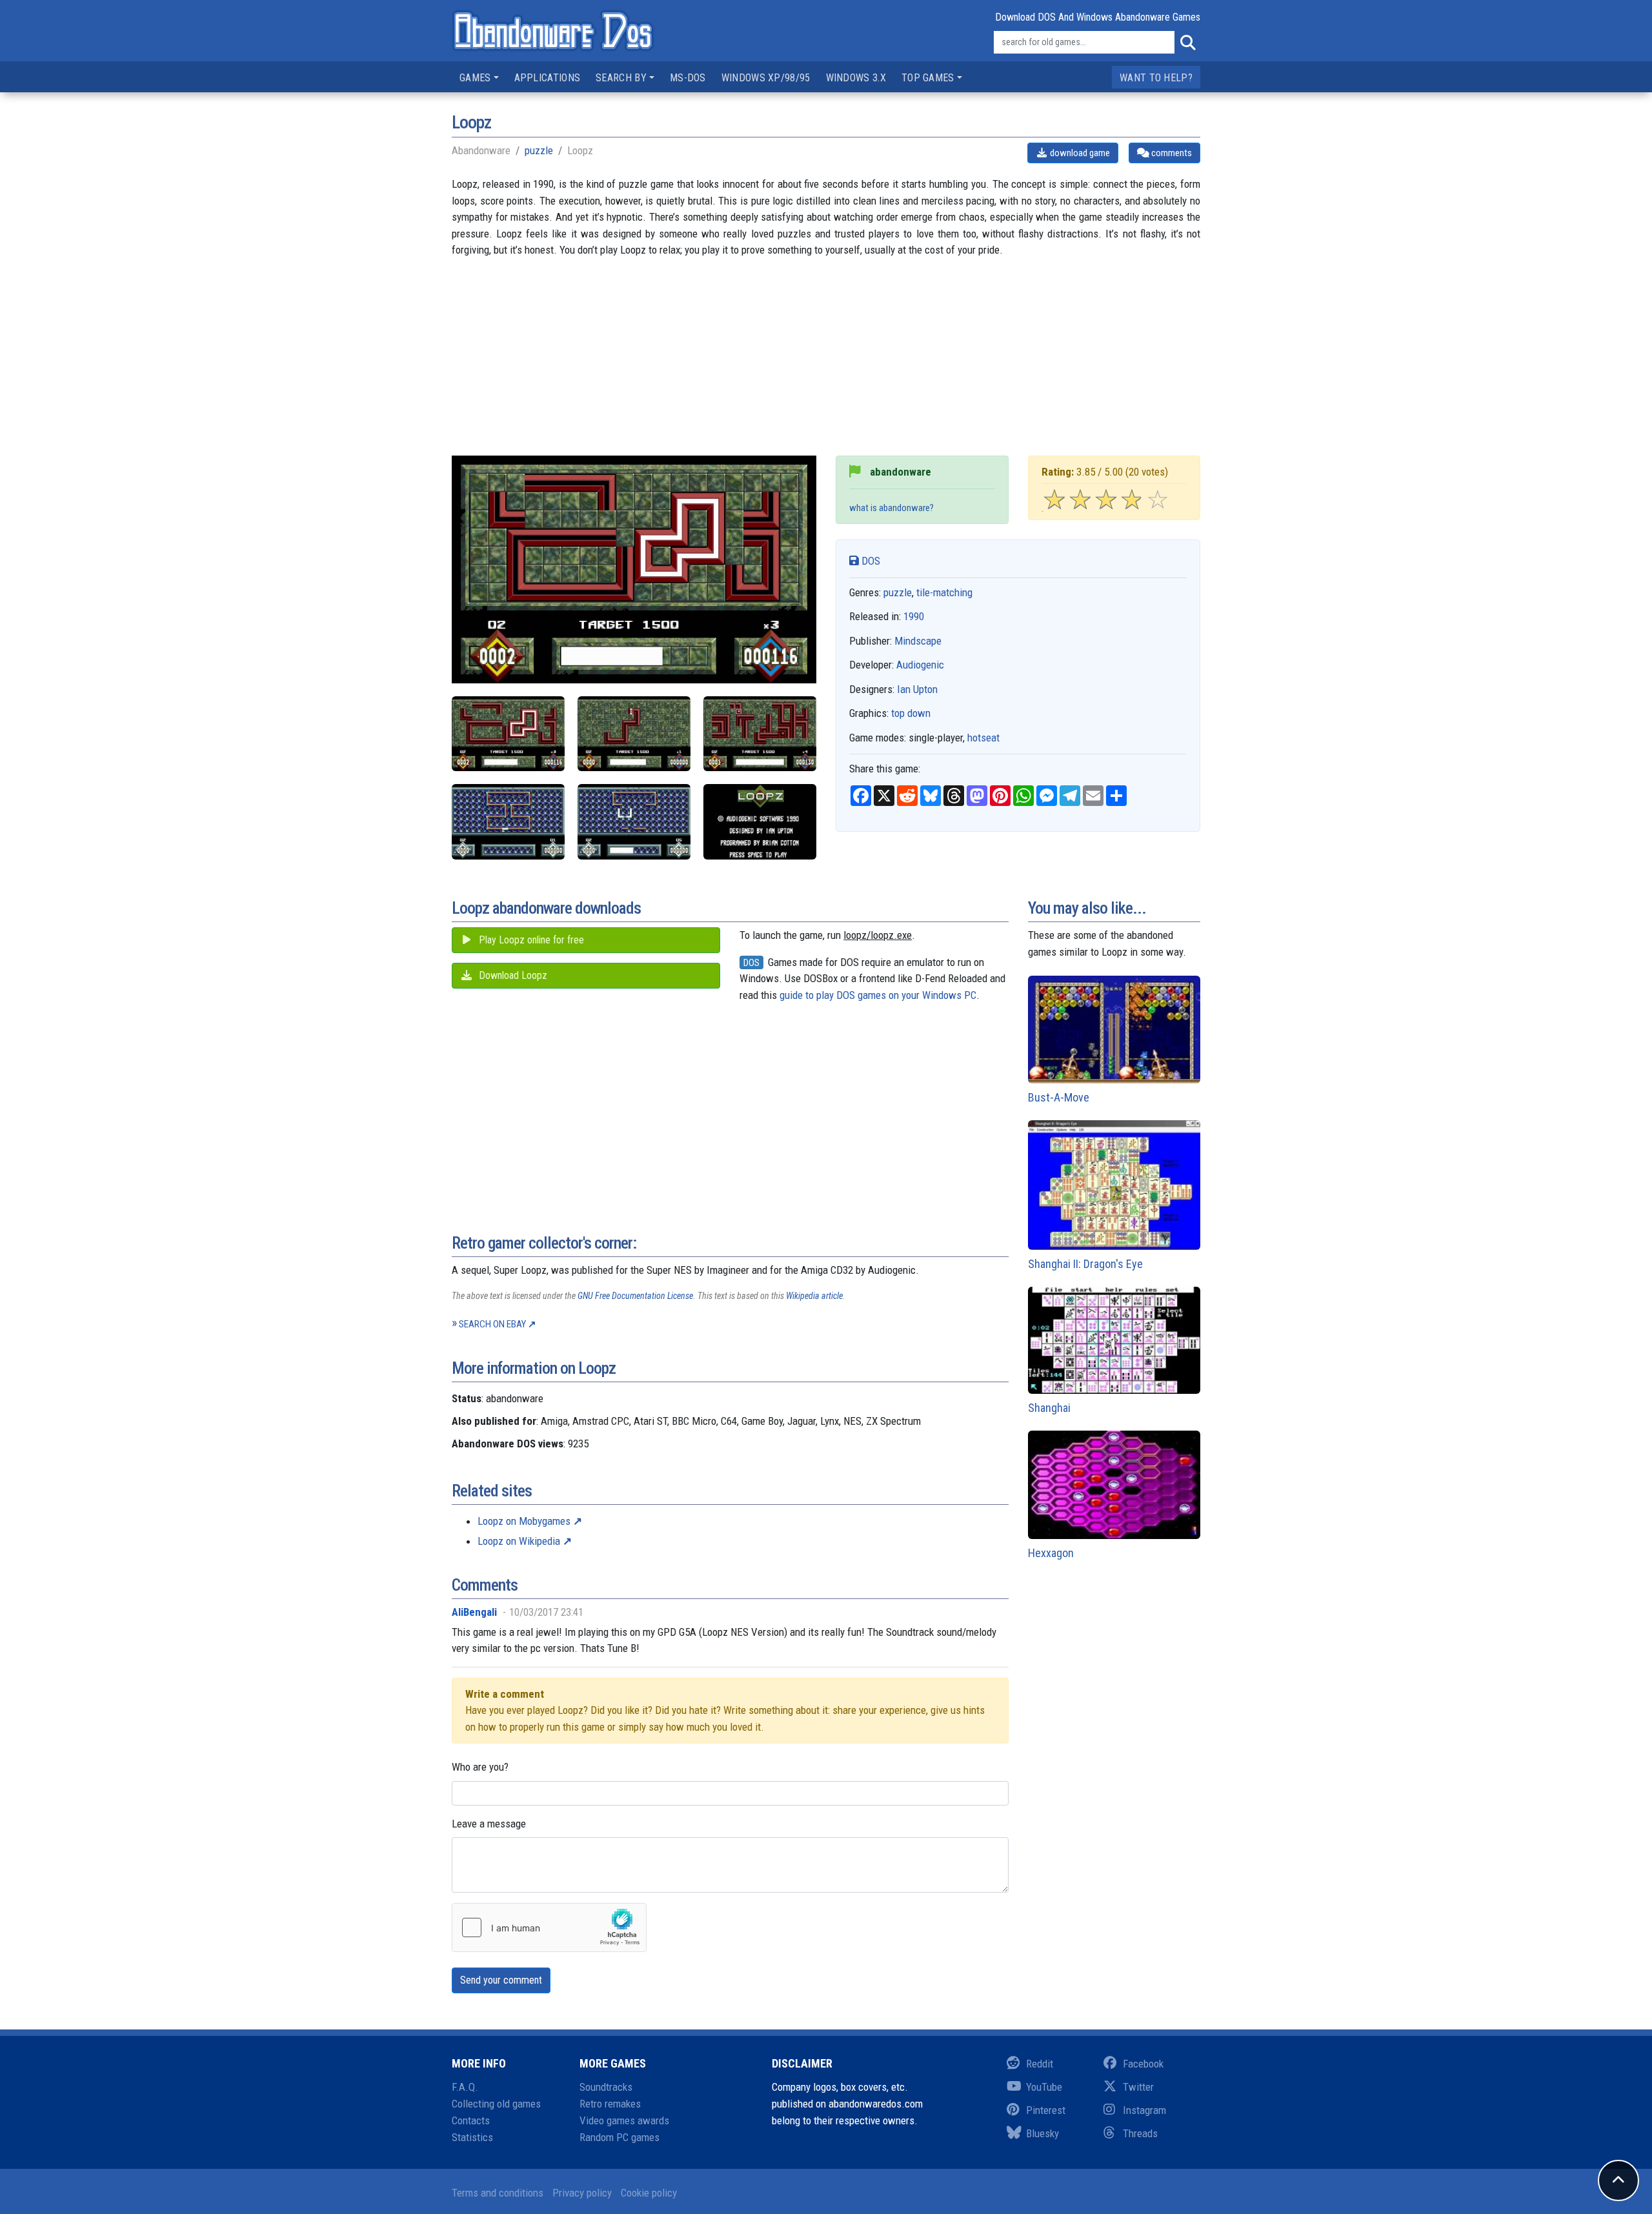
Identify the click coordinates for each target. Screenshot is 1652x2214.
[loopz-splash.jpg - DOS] (760, 822)
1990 (914, 616)
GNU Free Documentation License (635, 1296)
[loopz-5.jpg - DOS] (634, 822)
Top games (928, 78)
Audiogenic (920, 665)
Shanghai (1049, 1408)
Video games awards (624, 2120)
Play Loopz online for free (530, 940)
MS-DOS (688, 78)
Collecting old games (496, 2104)
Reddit (1040, 2064)
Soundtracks (606, 2087)
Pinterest (1046, 2110)
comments (1171, 153)
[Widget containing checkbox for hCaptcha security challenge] (549, 1927)
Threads (1140, 2133)
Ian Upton (917, 689)
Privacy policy (582, 2193)
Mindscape (918, 641)
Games (475, 78)
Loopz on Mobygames (524, 1521)
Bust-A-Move (1059, 1097)
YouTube (1044, 2087)
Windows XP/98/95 (766, 78)
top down (911, 713)
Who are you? (480, 1767)
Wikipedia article (814, 1296)
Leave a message (489, 1824)
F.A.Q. (465, 2087)
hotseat (983, 738)
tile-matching (944, 592)
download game (1079, 153)
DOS (870, 561)
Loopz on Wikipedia (519, 1541)
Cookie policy (649, 2193)
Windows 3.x (856, 78)
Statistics (472, 2137)
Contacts (471, 2120)
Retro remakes (610, 2104)
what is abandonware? (891, 508)
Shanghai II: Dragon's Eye (1085, 1264)
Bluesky (1043, 2133)
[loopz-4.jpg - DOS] (508, 822)
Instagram (1144, 2110)
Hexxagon (1051, 1553)
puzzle (539, 150)
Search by (621, 78)
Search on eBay (492, 1324)
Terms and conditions (498, 2193)
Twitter (1138, 2087)
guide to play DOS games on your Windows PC (878, 995)
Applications (548, 78)
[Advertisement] (826, 365)
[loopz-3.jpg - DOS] (508, 734)
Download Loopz (512, 975)
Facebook (1143, 2064)
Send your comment (501, 1980)
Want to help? (1156, 78)
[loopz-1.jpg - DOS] (634, 734)
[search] (1187, 43)
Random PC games (619, 2137)
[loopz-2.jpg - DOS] (760, 734)
